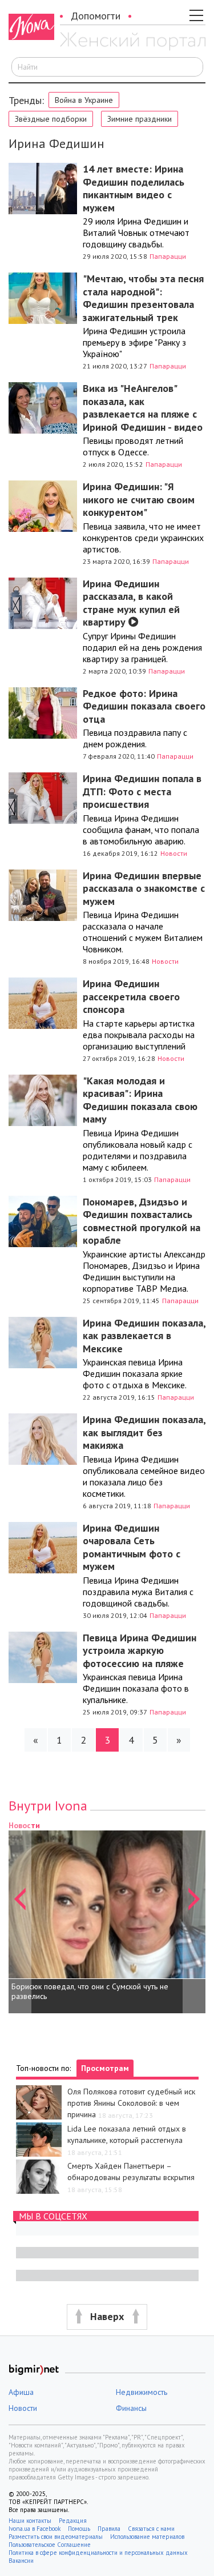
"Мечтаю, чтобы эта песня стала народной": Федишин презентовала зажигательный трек (143, 298)
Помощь (79, 2529)
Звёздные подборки (51, 119)
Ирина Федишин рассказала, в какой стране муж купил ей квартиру (131, 603)
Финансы (131, 2408)
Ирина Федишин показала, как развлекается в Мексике (144, 1336)
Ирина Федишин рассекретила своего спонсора (131, 996)
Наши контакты (30, 2521)
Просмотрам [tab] (105, 2068)
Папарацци (168, 256)
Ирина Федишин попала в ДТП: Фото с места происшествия (142, 791)
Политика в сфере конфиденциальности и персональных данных (98, 2553)
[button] (20, 1916)
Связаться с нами (151, 2529)
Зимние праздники (140, 119)
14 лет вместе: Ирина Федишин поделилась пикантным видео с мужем (134, 188)
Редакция (73, 2521)
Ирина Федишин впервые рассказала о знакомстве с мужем (144, 888)
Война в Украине (84, 100)
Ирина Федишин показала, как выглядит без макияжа (144, 1432)
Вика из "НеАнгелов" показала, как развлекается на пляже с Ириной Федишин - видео (143, 408)
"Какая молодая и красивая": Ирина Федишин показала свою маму (140, 1100)
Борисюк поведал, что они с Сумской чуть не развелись (90, 1992)
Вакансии (21, 2561)
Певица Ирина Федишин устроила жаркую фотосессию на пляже (140, 1650)
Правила (109, 2529)
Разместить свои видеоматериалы (56, 2537)
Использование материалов (147, 2537)
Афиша (21, 2392)
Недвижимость (142, 2392)
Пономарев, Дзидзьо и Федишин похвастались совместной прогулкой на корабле (142, 1221)
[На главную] (133, 42)
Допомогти (96, 16)
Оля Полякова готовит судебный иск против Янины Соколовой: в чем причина (131, 2103)
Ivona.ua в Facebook (35, 2529)
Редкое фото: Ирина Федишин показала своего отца (144, 706)
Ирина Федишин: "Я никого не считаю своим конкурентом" (139, 499)
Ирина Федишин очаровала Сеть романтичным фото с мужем (132, 1547)
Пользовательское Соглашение (50, 2545)
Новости (174, 853)
